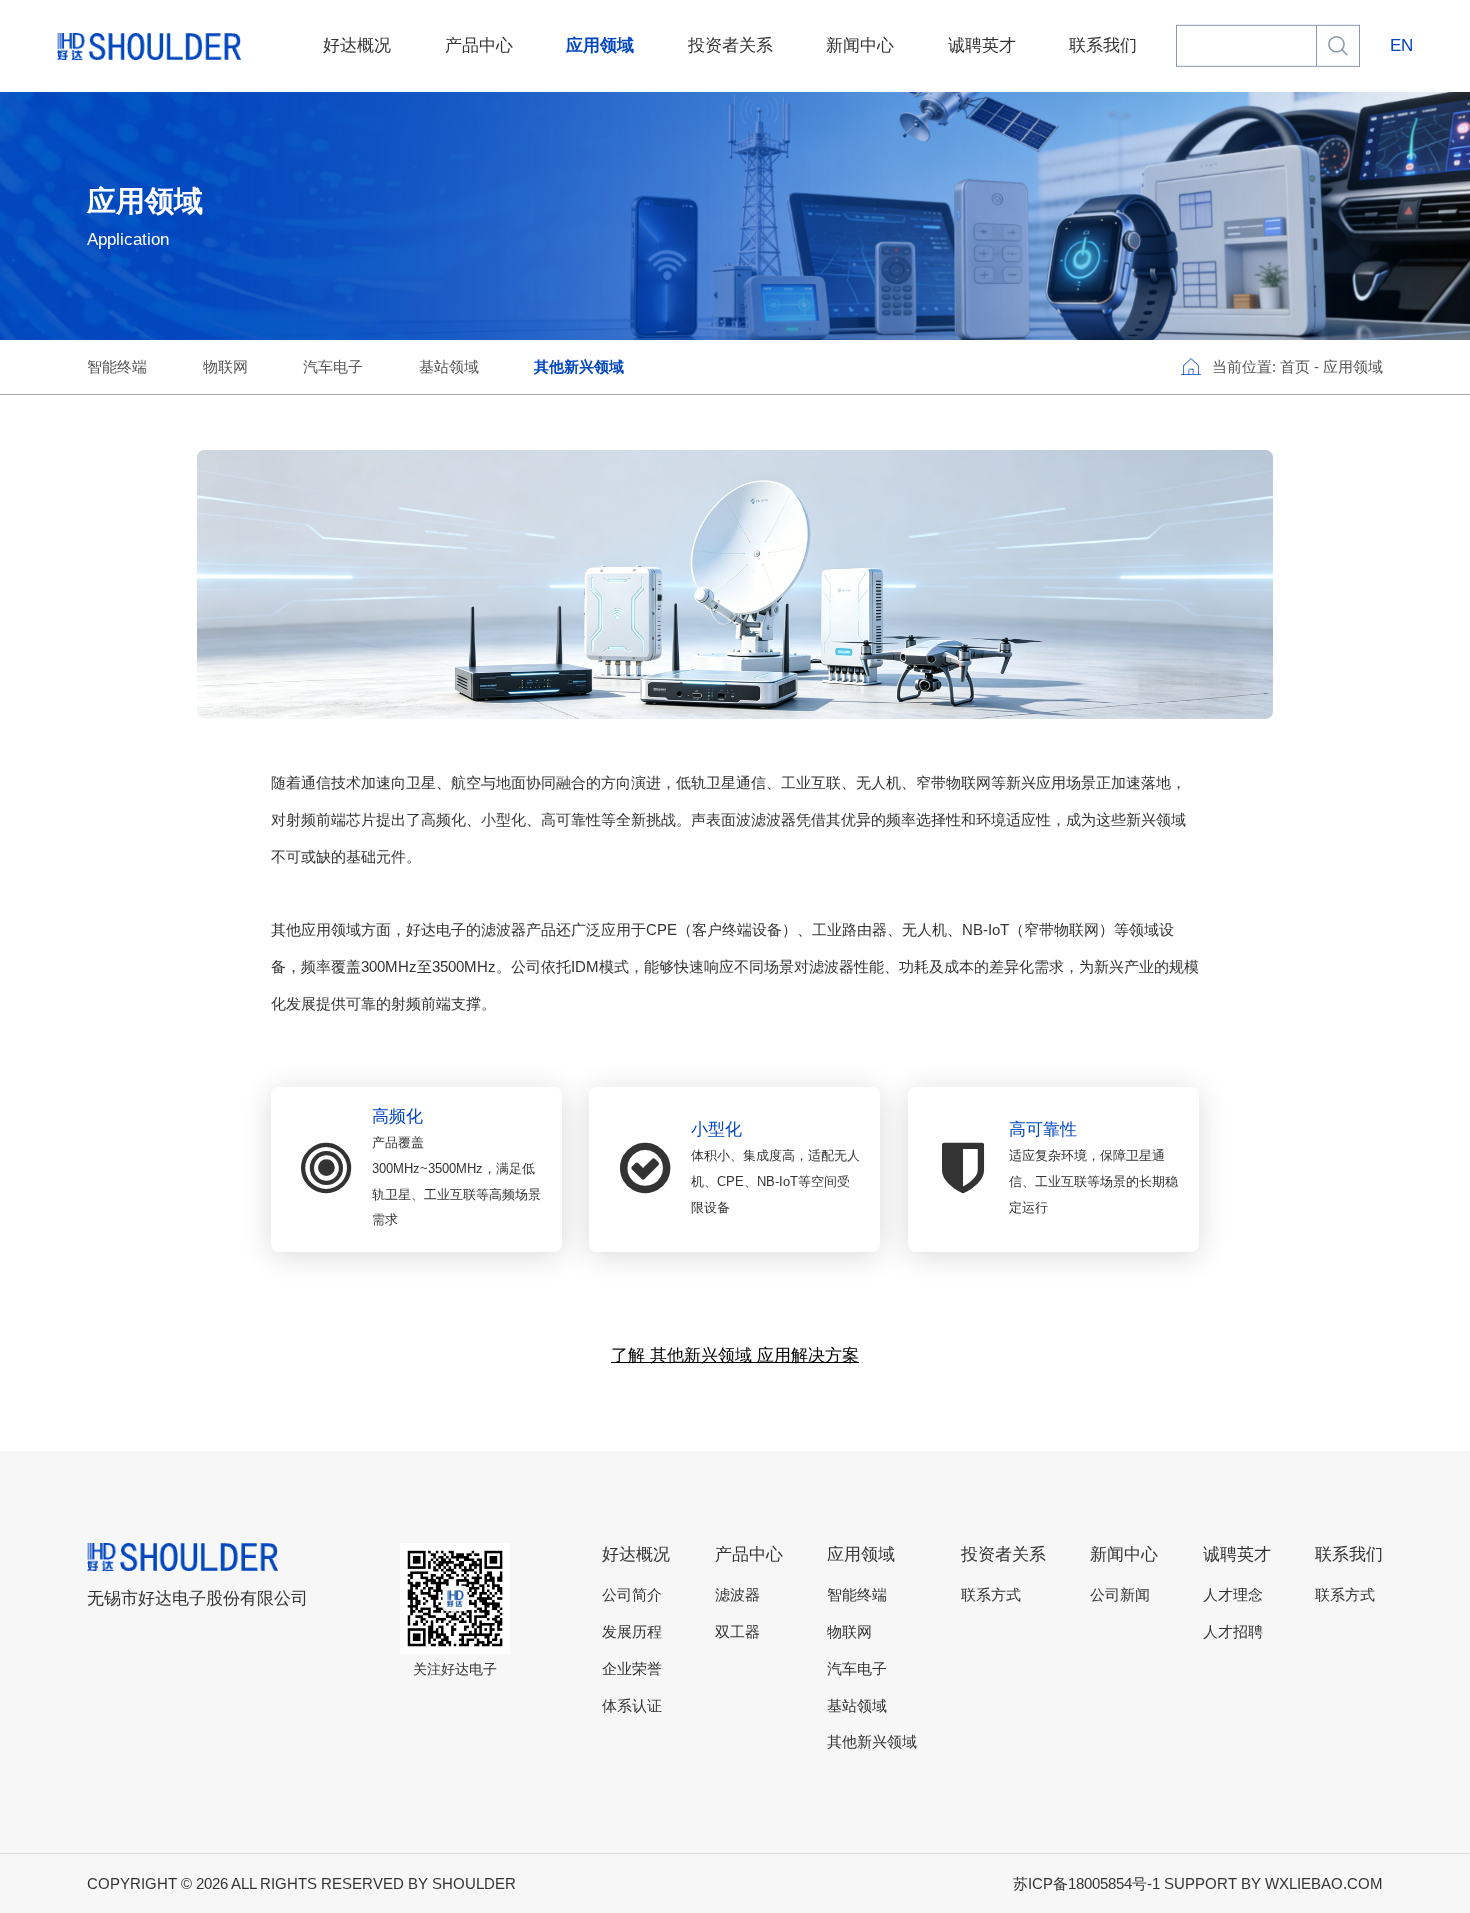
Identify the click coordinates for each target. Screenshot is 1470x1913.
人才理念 (1233, 1595)
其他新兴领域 (579, 367)
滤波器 (737, 1595)
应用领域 (600, 45)
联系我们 (1103, 45)
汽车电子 (333, 367)
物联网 (225, 367)
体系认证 (632, 1706)
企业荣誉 (632, 1669)
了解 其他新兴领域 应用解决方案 (735, 1355)
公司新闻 (1120, 1595)
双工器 (737, 1632)
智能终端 (117, 367)
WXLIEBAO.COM (1324, 1884)
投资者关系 (730, 45)
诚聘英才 (982, 45)
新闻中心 (860, 45)
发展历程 (632, 1632)
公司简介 (632, 1595)
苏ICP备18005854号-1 (1086, 1884)
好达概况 (357, 45)
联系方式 (991, 1595)
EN (1401, 45)
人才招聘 (1233, 1632)
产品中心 (479, 45)
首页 (1295, 367)
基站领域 (449, 367)
